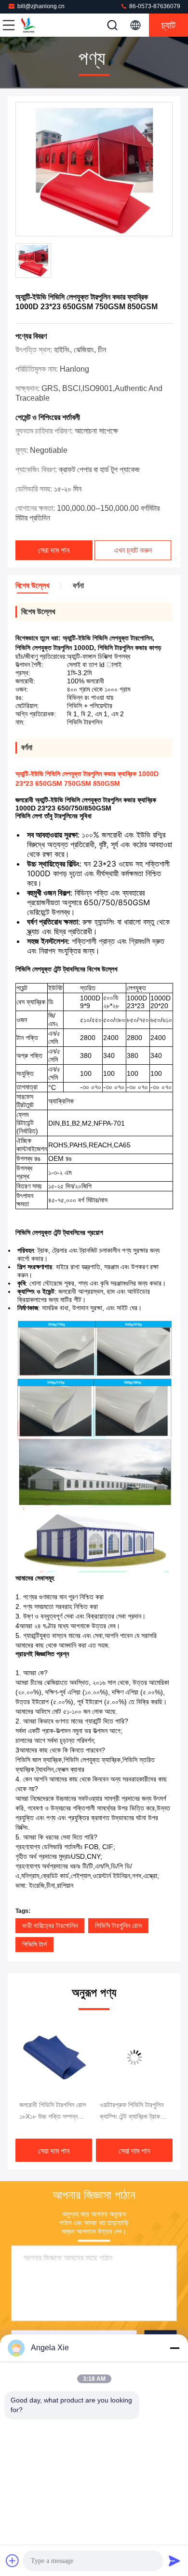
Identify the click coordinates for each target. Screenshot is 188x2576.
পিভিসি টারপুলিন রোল (118, 1925)
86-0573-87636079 (154, 6)
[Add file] (13, 2561)
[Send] (175, 2561)
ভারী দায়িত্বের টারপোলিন (50, 1925)
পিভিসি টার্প (34, 1944)
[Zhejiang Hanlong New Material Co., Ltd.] (40, 25)
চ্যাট (168, 25)
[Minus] (175, 2348)
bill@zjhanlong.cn (41, 6)
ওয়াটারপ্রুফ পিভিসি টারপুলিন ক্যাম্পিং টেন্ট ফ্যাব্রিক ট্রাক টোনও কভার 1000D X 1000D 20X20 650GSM (78, 2112)
